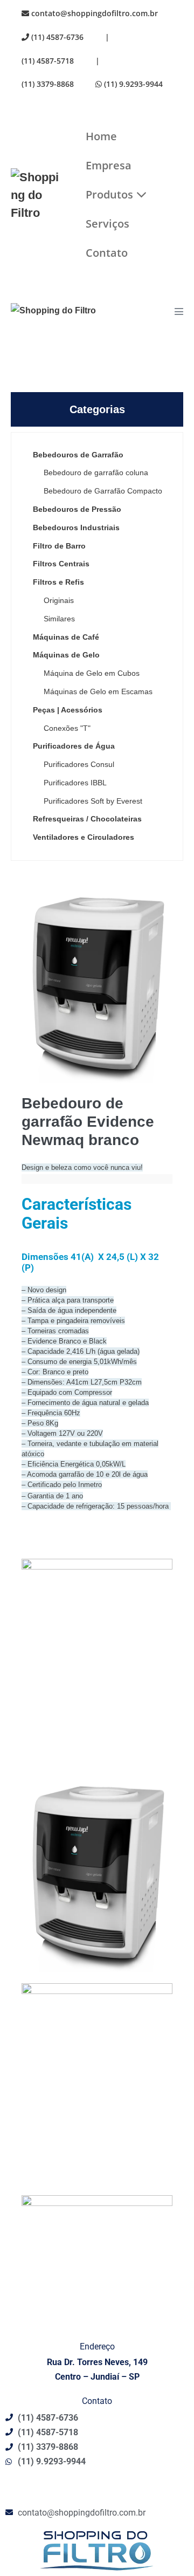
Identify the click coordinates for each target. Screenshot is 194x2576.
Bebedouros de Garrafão (78, 455)
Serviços (108, 224)
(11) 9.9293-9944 (132, 84)
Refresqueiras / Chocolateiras (87, 819)
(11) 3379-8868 (48, 84)
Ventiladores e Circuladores (84, 837)
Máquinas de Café (66, 637)
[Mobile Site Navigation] (179, 311)
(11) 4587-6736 (56, 37)
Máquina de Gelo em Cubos (92, 673)
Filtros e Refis (58, 582)
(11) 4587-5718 (48, 61)
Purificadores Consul (79, 764)
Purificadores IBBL (75, 783)
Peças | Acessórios (68, 710)
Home (101, 136)
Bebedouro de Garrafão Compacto (103, 491)
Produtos (111, 194)
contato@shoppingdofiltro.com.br (93, 13)
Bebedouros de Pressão (77, 509)
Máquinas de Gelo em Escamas (98, 691)
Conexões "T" (67, 728)
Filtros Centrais (61, 564)
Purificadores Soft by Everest (93, 801)
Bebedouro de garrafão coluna (96, 472)
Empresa (109, 165)
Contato (107, 253)
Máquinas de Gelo (66, 655)
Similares (59, 619)
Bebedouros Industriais (76, 527)
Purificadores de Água (74, 746)
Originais (59, 600)
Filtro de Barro (59, 546)
